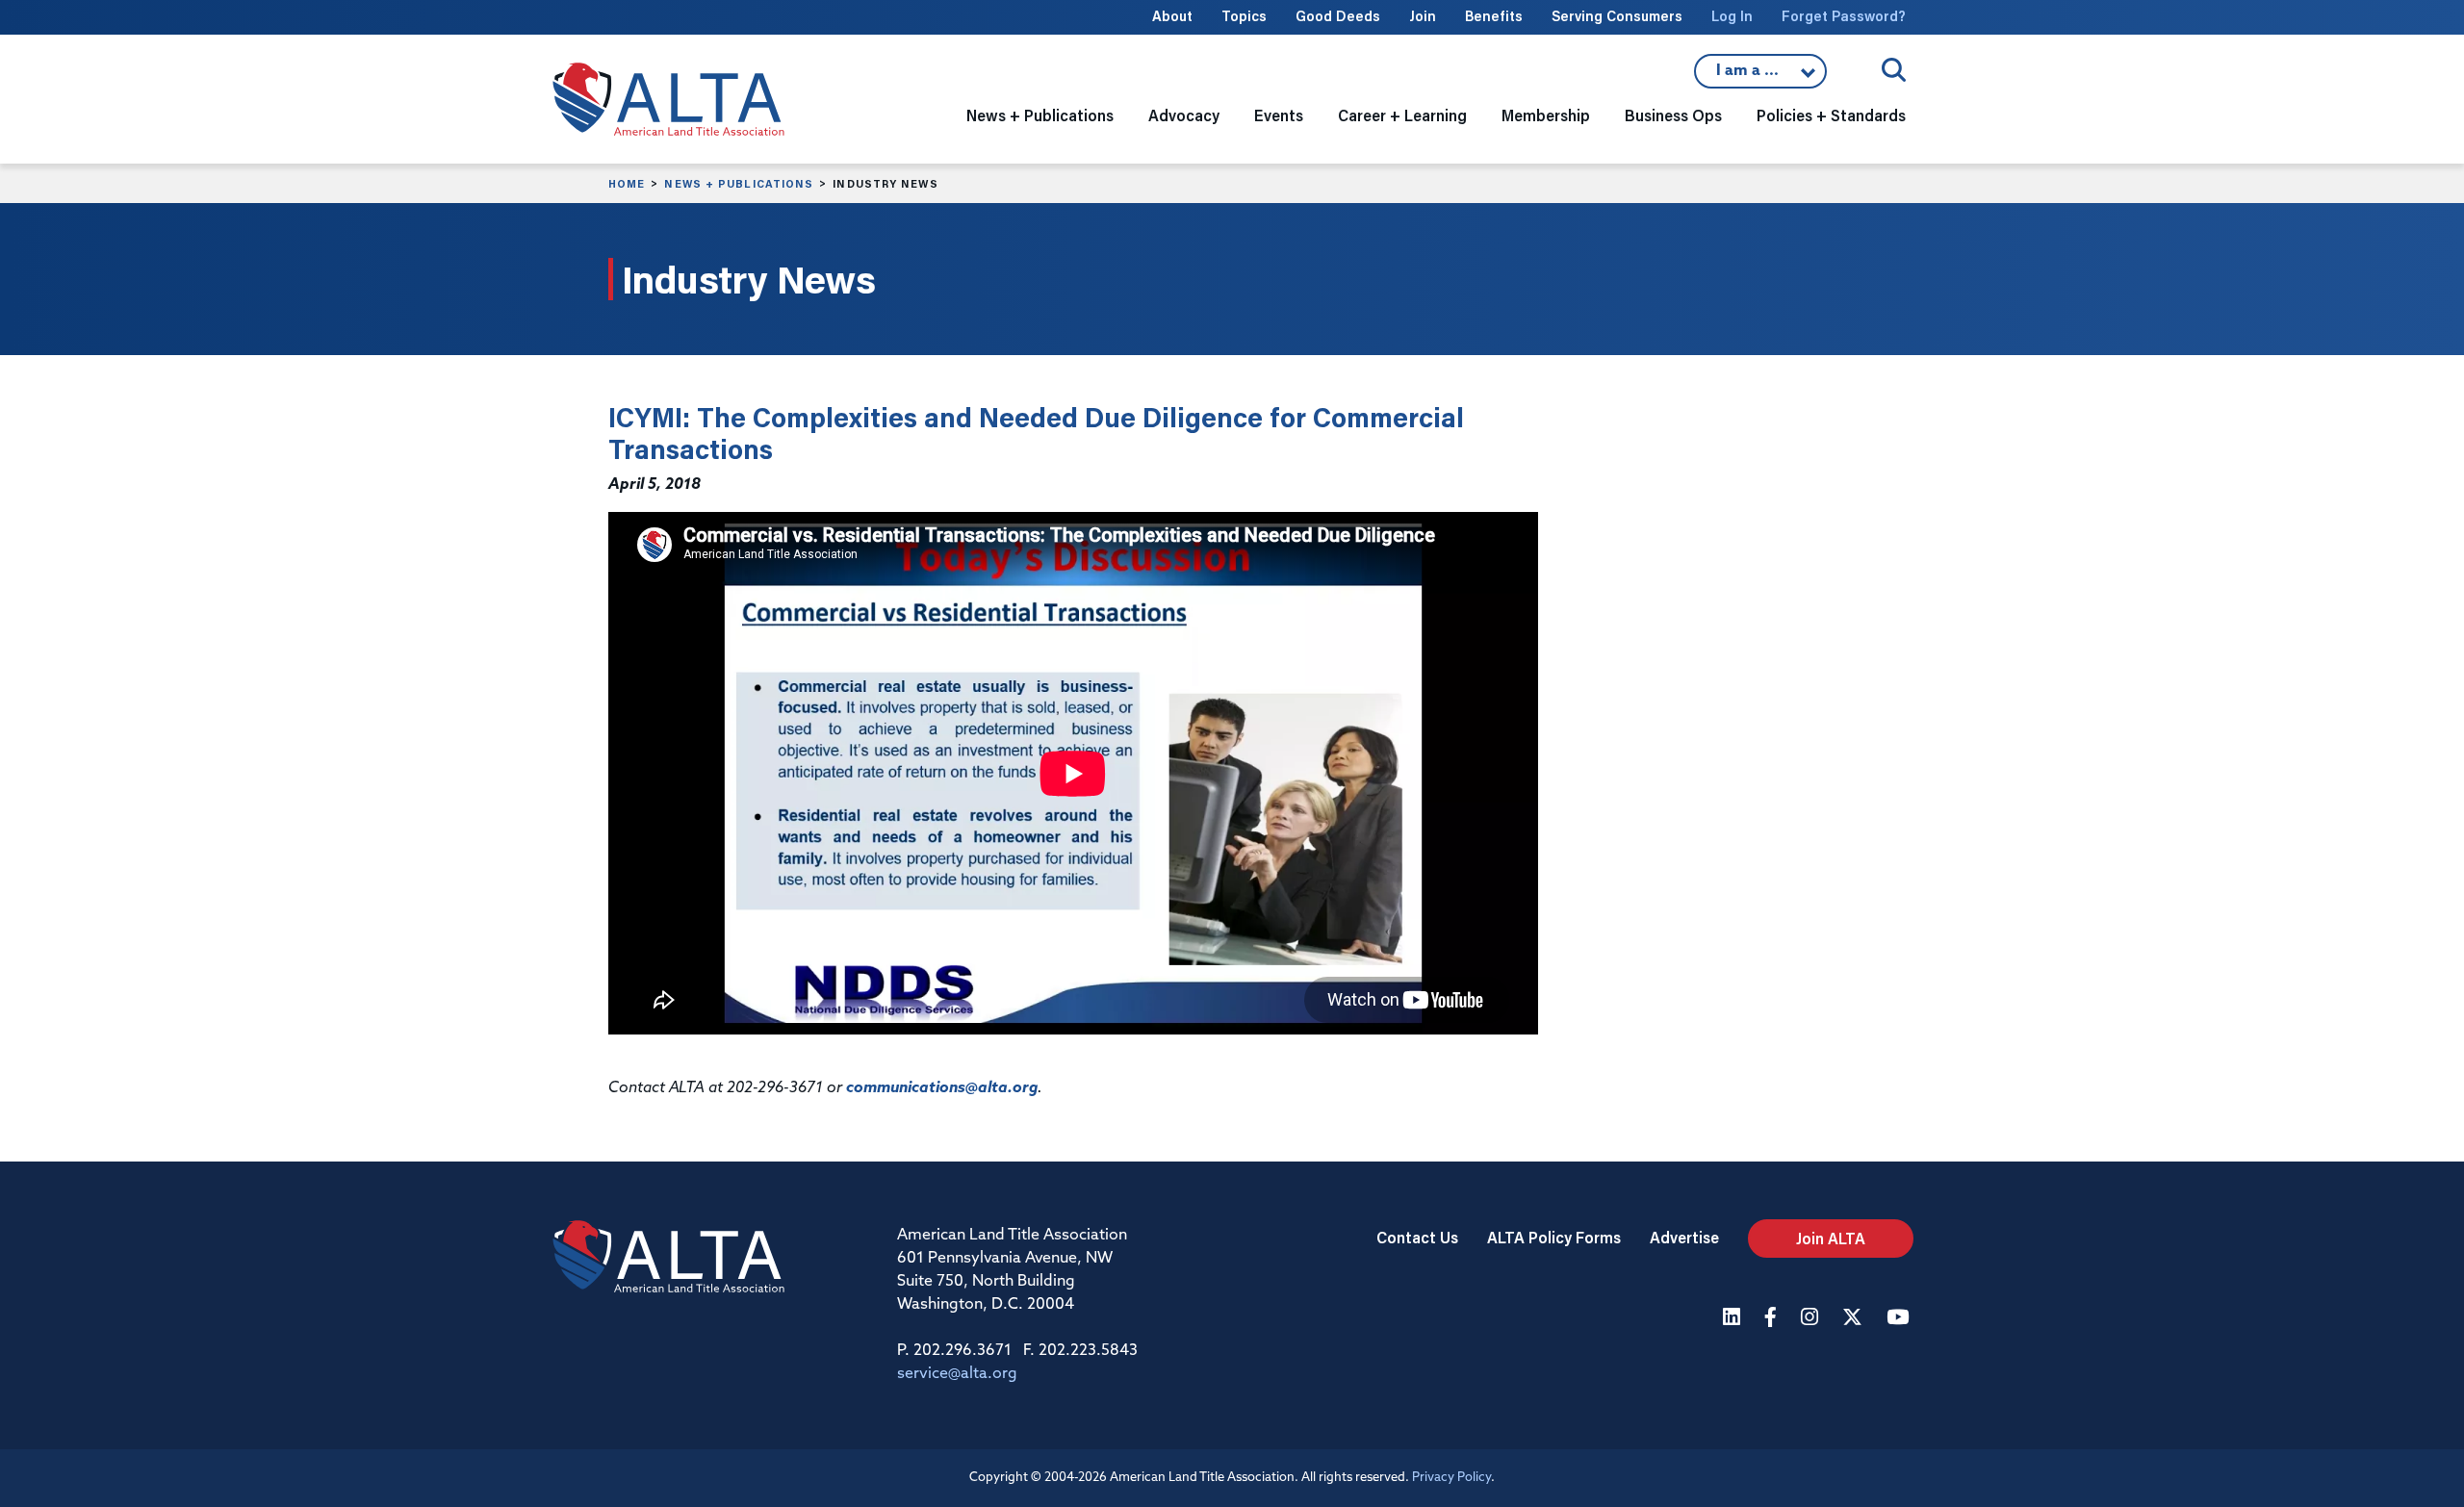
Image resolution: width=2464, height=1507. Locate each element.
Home (627, 184)
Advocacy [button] (1184, 115)
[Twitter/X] (1855, 1319)
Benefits (1494, 16)
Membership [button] (1546, 115)
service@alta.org (957, 1374)
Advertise (1684, 1237)
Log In (1732, 16)
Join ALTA (1831, 1238)
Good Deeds (1338, 16)
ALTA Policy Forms (1554, 1237)
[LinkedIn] (1734, 1319)
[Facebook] (1773, 1319)
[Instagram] (1812, 1319)
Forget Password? (1844, 16)
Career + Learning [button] (1402, 115)
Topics (1244, 16)
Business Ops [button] (1673, 115)
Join (1423, 16)
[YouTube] (1900, 1319)
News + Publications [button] (1040, 115)
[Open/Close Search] (1894, 70)
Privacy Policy (1451, 1478)
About (1172, 16)
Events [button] (1279, 115)
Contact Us (1417, 1237)
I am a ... (1760, 76)
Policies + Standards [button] (1831, 115)
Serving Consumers (1617, 16)
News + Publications (739, 184)
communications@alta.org (942, 1088)
